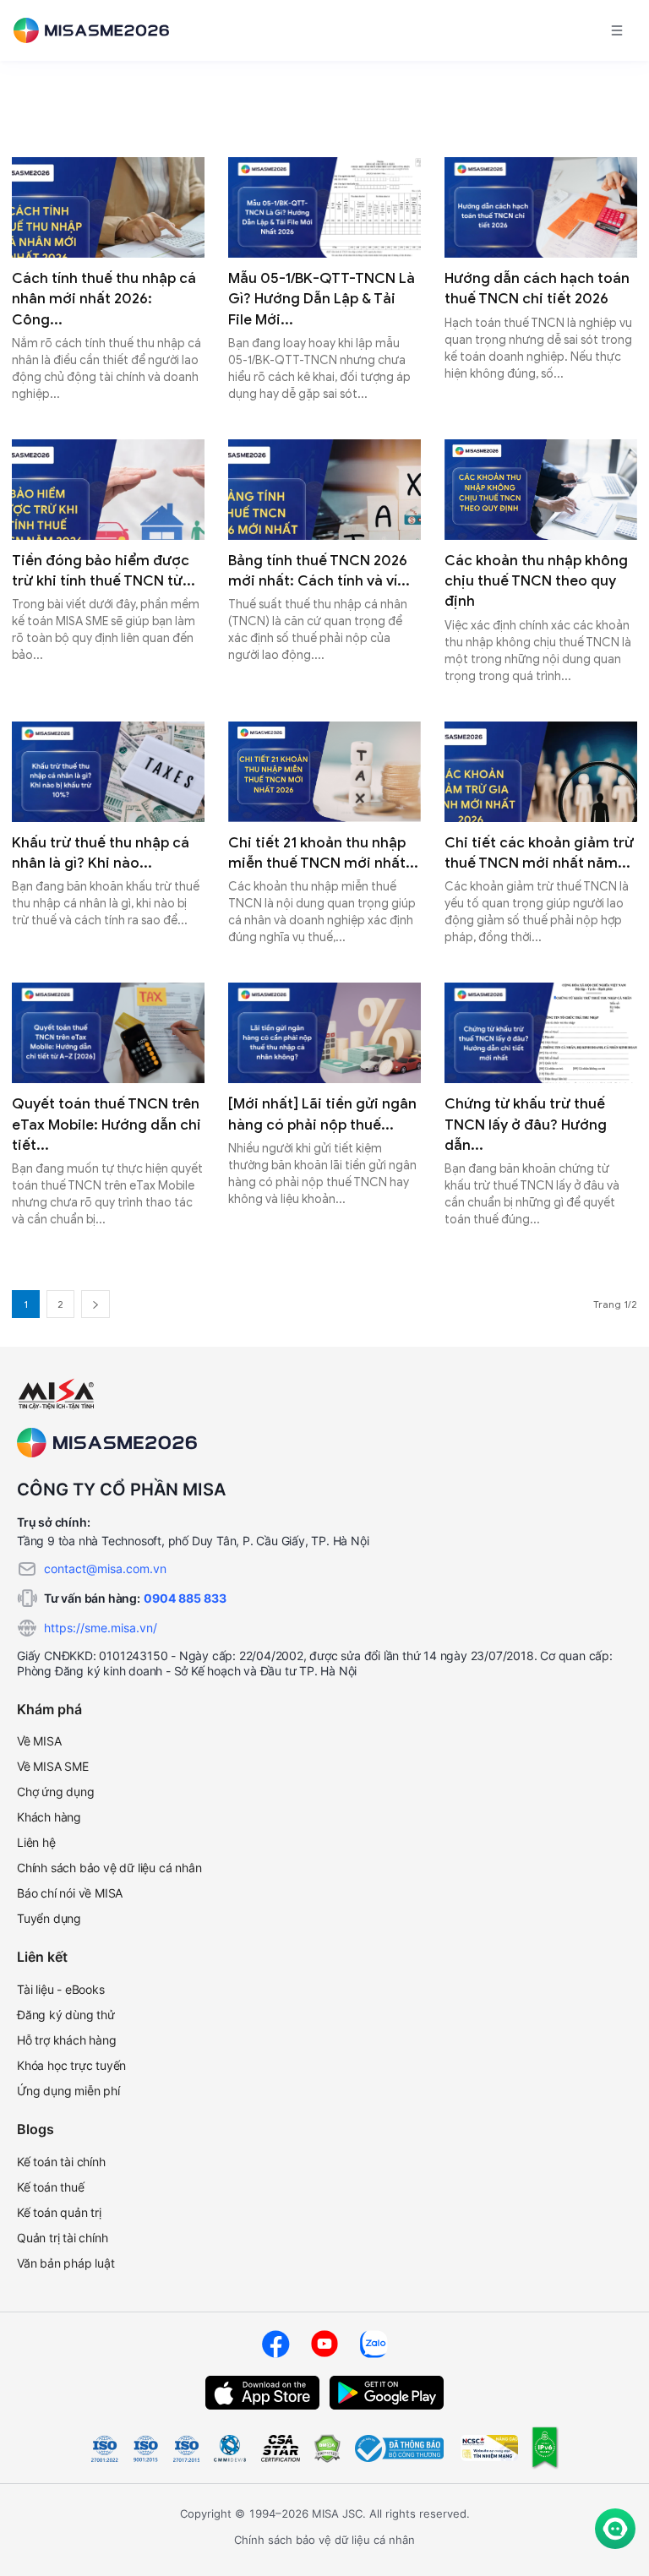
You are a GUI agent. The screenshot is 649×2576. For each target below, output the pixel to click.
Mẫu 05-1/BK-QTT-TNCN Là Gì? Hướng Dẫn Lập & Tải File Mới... (322, 299)
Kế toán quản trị (59, 2212)
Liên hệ (36, 1842)
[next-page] (95, 1304)
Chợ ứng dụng (56, 1792)
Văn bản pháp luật (66, 2263)
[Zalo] (374, 2344)
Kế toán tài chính (61, 2162)
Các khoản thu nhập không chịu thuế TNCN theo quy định (536, 581)
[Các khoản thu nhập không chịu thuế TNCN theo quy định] (541, 490)
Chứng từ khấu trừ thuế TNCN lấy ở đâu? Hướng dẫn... (526, 1125)
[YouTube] (324, 2344)
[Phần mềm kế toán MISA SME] (98, 30)
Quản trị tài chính (62, 2238)
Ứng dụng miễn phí (68, 2091)
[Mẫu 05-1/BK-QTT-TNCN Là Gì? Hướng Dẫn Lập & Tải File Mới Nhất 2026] (324, 207)
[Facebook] (275, 2344)
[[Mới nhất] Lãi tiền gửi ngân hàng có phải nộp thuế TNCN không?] (324, 1033)
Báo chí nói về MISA (70, 1893)
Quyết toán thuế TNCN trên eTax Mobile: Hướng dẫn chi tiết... (106, 1125)
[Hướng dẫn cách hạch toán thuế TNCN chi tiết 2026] (541, 207)
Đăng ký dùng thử (66, 2015)
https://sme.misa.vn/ (101, 1628)
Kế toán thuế (51, 2187)
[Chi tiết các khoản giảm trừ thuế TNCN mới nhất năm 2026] (541, 772)
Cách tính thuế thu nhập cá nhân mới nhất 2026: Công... (104, 299)
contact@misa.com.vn (105, 1568)
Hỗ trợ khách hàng (67, 2040)
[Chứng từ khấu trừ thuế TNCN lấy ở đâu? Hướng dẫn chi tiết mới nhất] (541, 1033)
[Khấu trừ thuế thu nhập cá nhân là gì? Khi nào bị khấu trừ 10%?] (108, 772)
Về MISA (39, 1741)
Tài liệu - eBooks (61, 1989)
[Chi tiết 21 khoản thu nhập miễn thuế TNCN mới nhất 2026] (324, 772)
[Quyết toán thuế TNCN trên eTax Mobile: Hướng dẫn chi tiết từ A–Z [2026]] (108, 1033)
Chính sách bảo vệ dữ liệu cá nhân (109, 1868)
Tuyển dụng (49, 1918)
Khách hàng (49, 1817)
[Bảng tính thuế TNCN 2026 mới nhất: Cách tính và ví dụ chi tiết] (324, 490)
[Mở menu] (617, 30)
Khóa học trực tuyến (71, 2065)
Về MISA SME (53, 1766)
